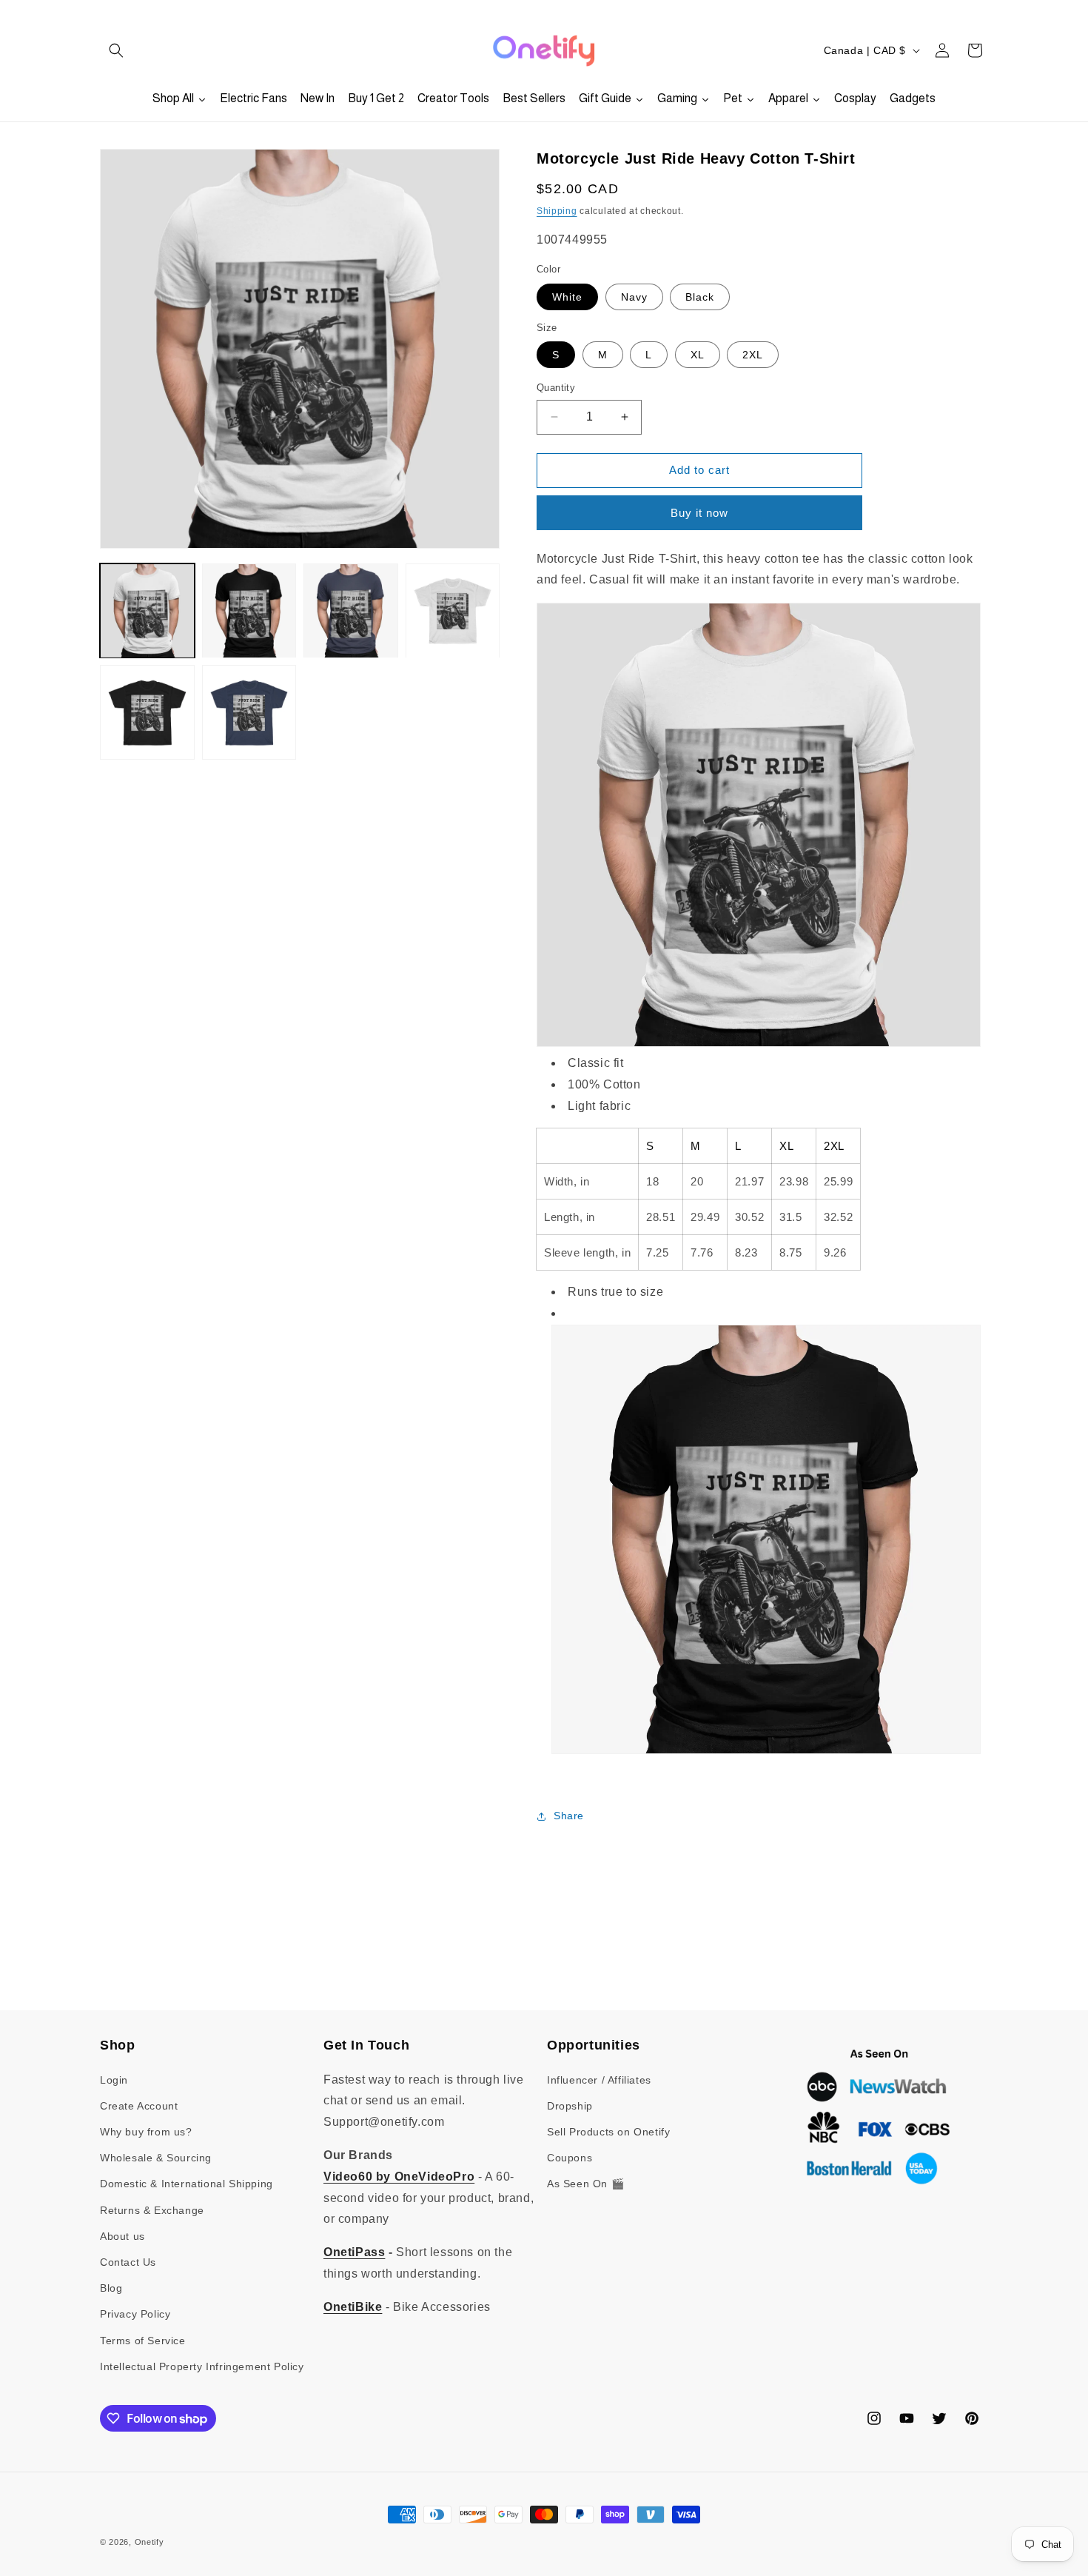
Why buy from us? (146, 2132)
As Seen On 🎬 (585, 2184)
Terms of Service (143, 2341)
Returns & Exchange (152, 2210)
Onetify (150, 2542)
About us (122, 2236)
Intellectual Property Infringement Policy (202, 2366)
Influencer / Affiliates (599, 2080)
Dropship (570, 2106)
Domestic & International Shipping (187, 2184)
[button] (116, 50)
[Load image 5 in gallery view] (147, 713)
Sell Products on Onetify (608, 2132)
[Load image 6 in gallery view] (249, 713)
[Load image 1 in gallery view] (147, 611)
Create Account (139, 2106)
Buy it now (699, 513)
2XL (753, 355)
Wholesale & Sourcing (156, 2158)
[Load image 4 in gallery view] (453, 611)
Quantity (556, 388)
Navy (634, 297)
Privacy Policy (135, 2314)
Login (114, 2080)
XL (698, 355)
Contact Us (128, 2262)
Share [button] (569, 1816)
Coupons (570, 2158)
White (567, 297)
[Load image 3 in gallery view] (351, 611)
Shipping (557, 211)
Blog (111, 2288)
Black (700, 297)
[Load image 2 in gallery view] (249, 611)
